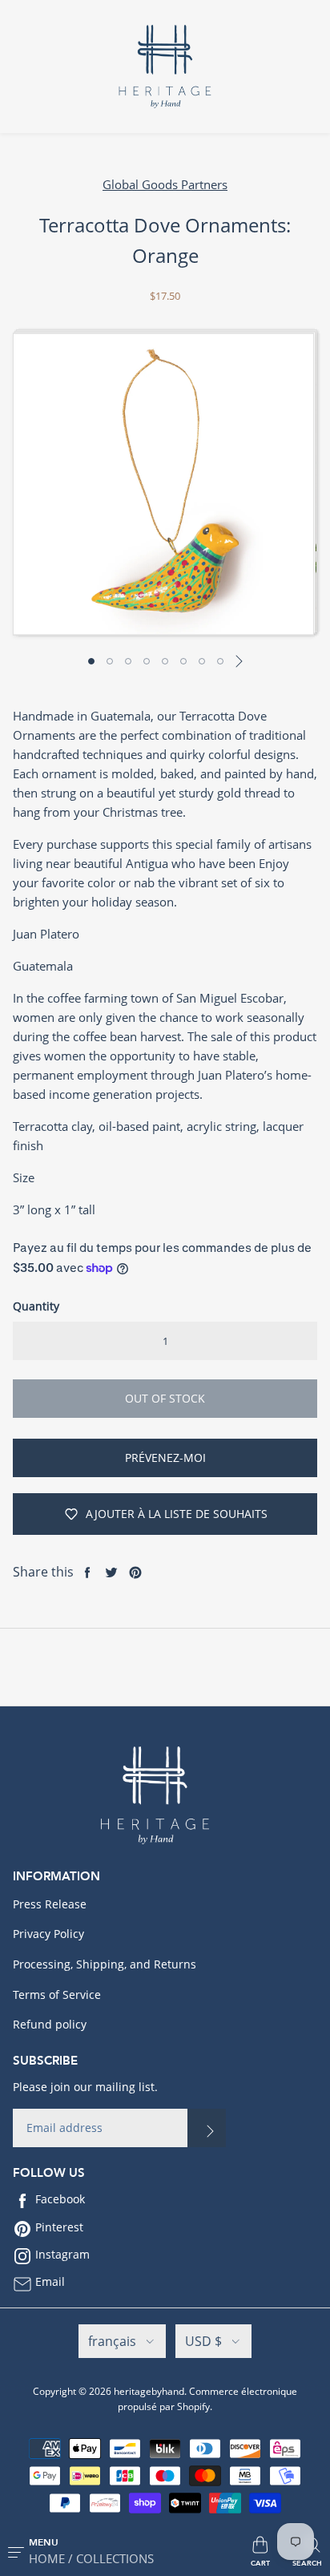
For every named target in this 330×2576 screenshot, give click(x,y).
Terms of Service (57, 1995)
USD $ (203, 2341)
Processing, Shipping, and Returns (105, 1964)
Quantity (36, 1306)
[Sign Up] (207, 2128)
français (112, 2341)
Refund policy (50, 2024)
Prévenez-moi (165, 1458)
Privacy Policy (48, 1934)
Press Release (50, 1904)
